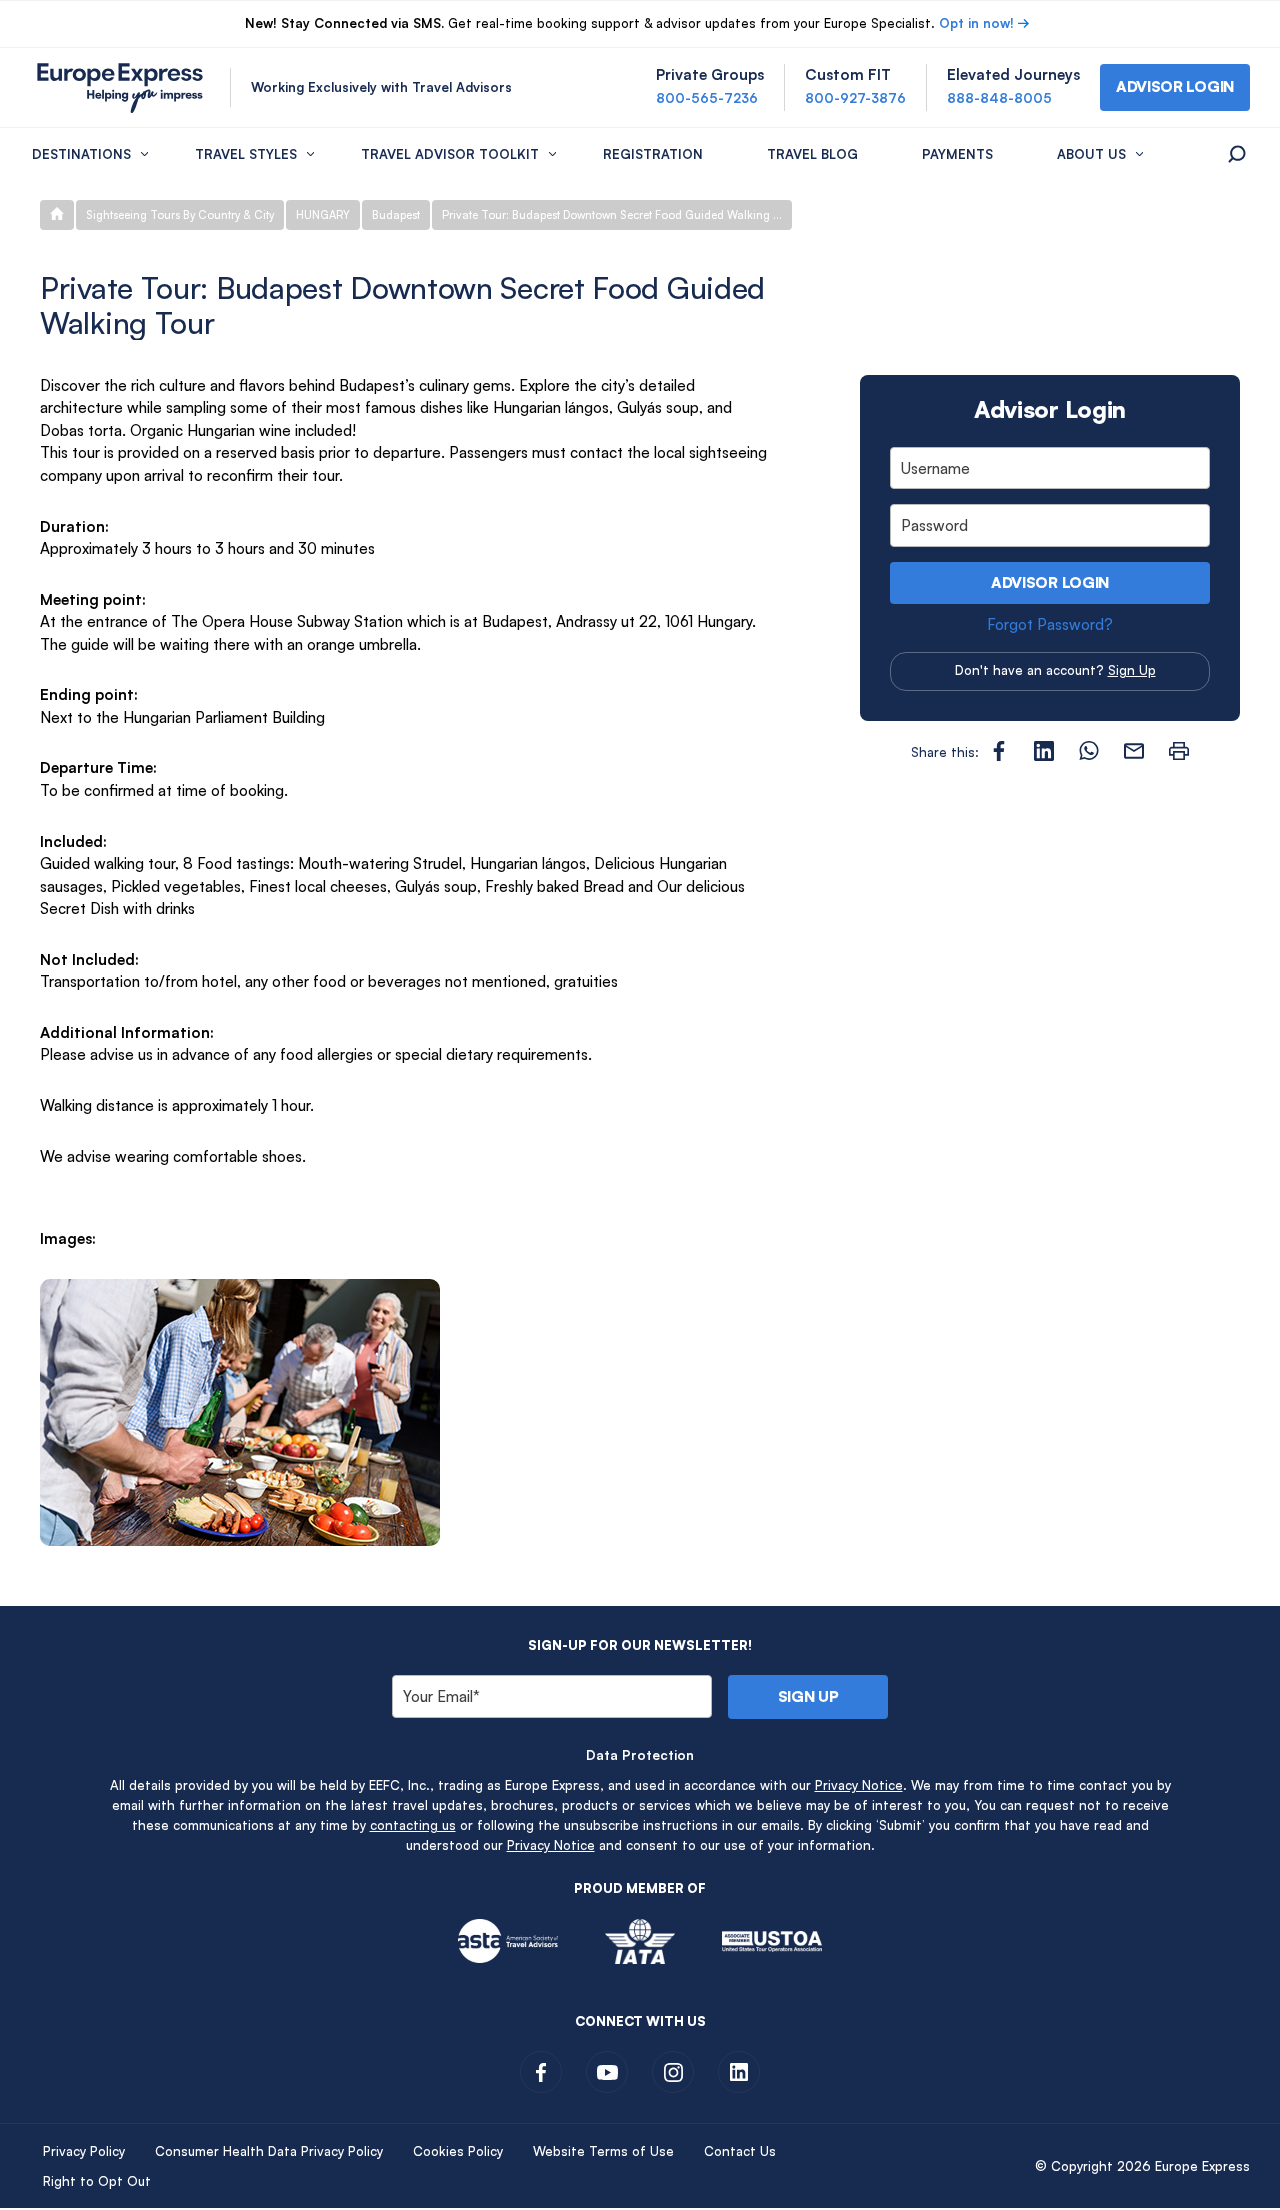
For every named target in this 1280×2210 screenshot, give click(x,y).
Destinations (81, 154)
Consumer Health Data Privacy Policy (269, 2151)
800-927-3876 (855, 98)
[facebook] (541, 2072)
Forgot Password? (1050, 624)
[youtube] (607, 2072)
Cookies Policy (458, 2151)
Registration (653, 154)
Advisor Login (1050, 582)
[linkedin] (739, 2072)
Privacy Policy (84, 2151)
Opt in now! (976, 23)
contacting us (413, 1825)
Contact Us (740, 2151)
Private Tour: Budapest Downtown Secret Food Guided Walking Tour (617, 215)
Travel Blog (812, 154)
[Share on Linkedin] (1044, 751)
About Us (1091, 154)
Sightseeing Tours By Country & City (180, 215)
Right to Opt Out (97, 2181)
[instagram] (673, 2072)
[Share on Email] (1134, 751)
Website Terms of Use (603, 2151)
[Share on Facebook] (999, 751)
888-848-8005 (999, 98)
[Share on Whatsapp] (1089, 751)
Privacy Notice (859, 1785)
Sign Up (1132, 670)
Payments (957, 154)
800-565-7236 (707, 98)
